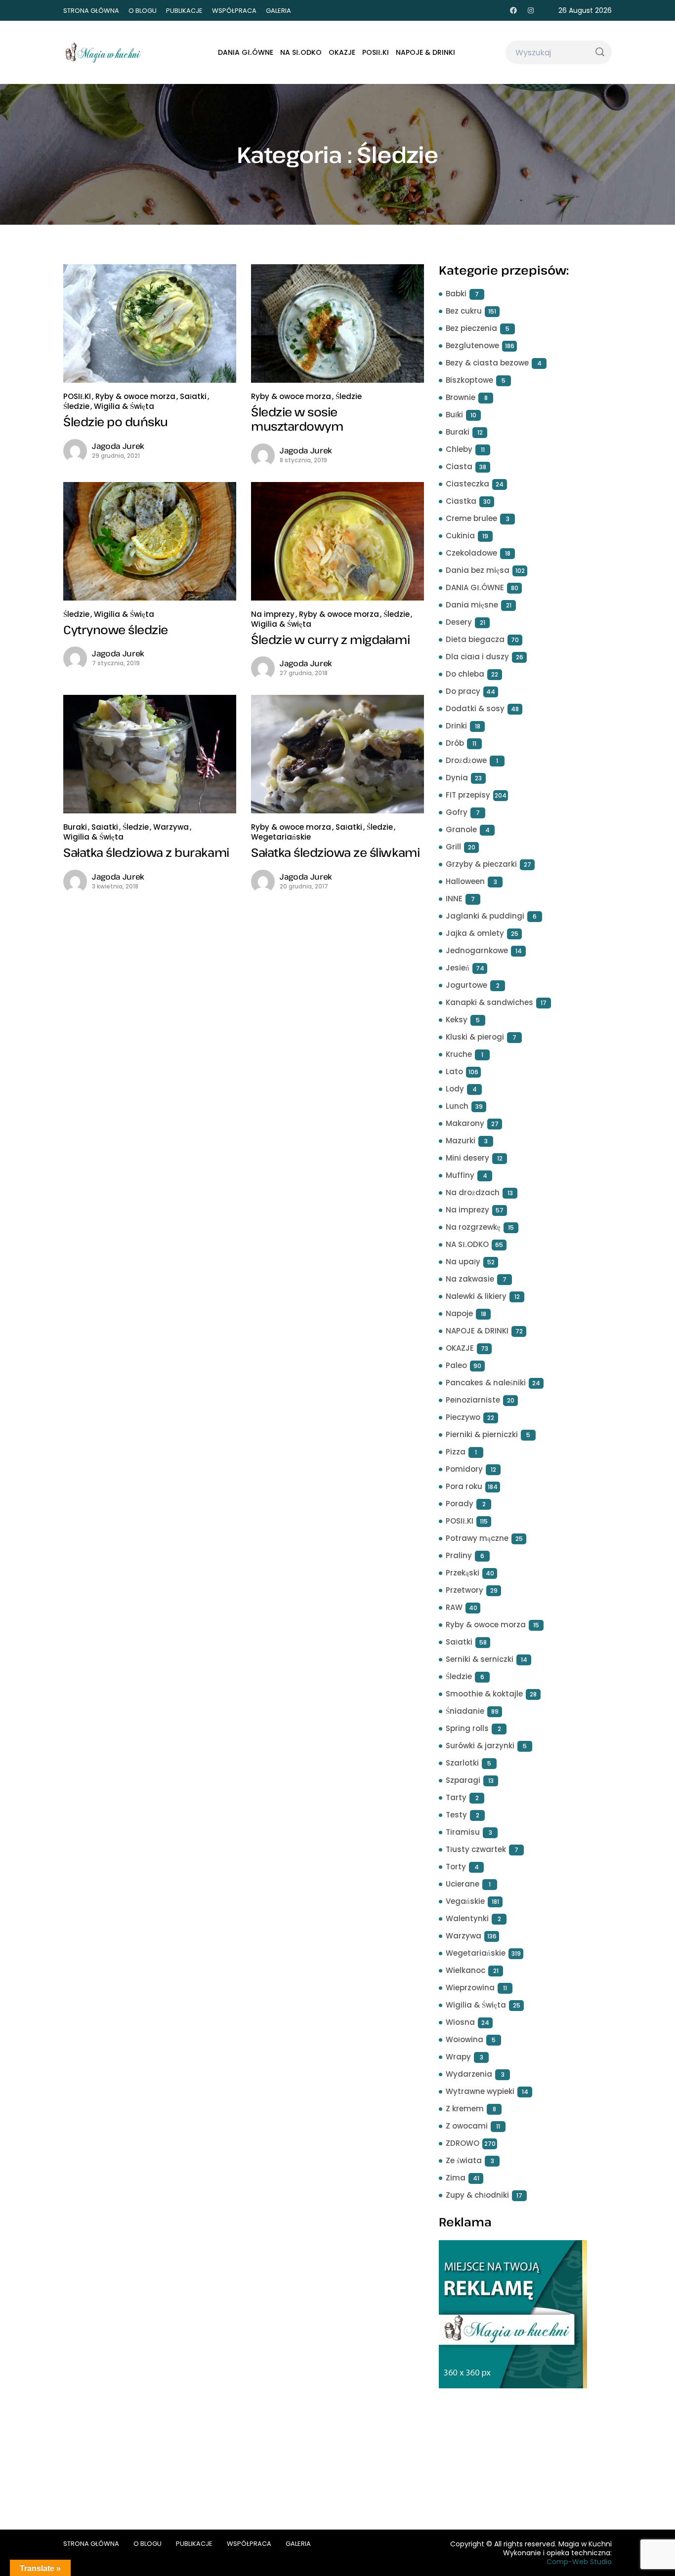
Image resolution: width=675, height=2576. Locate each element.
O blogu (143, 11)
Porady (460, 1504)
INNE (454, 899)
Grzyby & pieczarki (481, 864)
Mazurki (461, 1141)
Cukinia (460, 536)
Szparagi (463, 1780)
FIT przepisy (468, 795)
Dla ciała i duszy (477, 657)
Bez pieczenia (471, 328)
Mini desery (467, 1158)
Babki (456, 294)
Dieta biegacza (475, 639)
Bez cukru (464, 311)
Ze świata (464, 2160)
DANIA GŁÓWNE (246, 52)
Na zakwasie (470, 1279)
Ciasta (459, 466)
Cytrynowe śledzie (116, 629)
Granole (461, 829)
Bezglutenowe (472, 345)
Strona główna (91, 11)
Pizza (456, 1452)
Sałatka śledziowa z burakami (146, 852)
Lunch (457, 1106)
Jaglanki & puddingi (485, 916)
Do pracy (463, 691)
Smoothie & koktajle (484, 1694)
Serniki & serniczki (480, 1659)
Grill (453, 847)
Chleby (459, 449)
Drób (455, 743)
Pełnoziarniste (473, 1400)
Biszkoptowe (469, 380)
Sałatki (193, 396)
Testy (456, 1815)
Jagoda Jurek (118, 446)
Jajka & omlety (475, 933)
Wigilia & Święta (124, 406)
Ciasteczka (467, 484)
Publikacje (184, 11)
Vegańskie (465, 1901)
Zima (456, 2178)
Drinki (456, 726)
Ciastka (461, 501)
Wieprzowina (470, 1988)
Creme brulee (471, 518)
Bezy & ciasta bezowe (487, 363)
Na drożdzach (473, 1192)
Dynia (457, 778)
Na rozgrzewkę (473, 1227)
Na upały (463, 1262)
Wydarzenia (469, 2074)
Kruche (459, 1054)
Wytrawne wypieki (480, 2091)
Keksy (457, 1020)
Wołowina (464, 2039)
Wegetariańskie (281, 837)
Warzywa (171, 827)
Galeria (278, 11)
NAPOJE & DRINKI (425, 52)
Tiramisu (463, 1832)
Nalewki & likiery (476, 1296)
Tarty (456, 1797)
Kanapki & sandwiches (489, 1002)
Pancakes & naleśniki (486, 1383)
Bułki (454, 415)
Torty (456, 1867)
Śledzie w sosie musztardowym (297, 419)
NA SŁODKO (301, 52)
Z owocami (467, 2126)
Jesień (458, 968)
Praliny (459, 1555)
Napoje (459, 1313)
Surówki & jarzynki (480, 1746)
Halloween (465, 881)
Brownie (461, 397)
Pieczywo (463, 1417)
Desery (459, 622)
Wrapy (458, 2057)
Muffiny (460, 1175)
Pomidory (464, 1469)
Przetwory (464, 1590)
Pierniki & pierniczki (482, 1434)
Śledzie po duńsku (116, 422)
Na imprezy (273, 614)
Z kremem (465, 2109)
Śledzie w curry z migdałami (330, 639)
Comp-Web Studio (579, 2562)
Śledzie (76, 406)
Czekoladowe (471, 553)
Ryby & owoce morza (135, 396)
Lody (455, 1089)
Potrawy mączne (477, 1538)
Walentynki (467, 1918)
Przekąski (463, 1573)
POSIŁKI (376, 52)
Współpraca (234, 11)
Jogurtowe (466, 985)
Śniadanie (465, 1711)
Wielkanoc (465, 1970)
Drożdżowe (466, 760)
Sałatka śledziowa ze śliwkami (335, 852)
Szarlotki (462, 1763)
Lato (454, 1071)
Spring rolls (467, 1728)
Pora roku (464, 1486)
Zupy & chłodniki (477, 2195)
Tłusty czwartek (476, 1849)
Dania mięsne (472, 605)
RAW (454, 1607)
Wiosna (460, 2022)
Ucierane (463, 1884)
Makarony (465, 1123)
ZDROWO (463, 2143)
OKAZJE (342, 52)
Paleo (456, 1365)
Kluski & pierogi (475, 1037)
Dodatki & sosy (475, 708)
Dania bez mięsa (478, 570)
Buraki (75, 827)
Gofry (457, 812)
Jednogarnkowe (477, 950)
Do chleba (465, 674)
